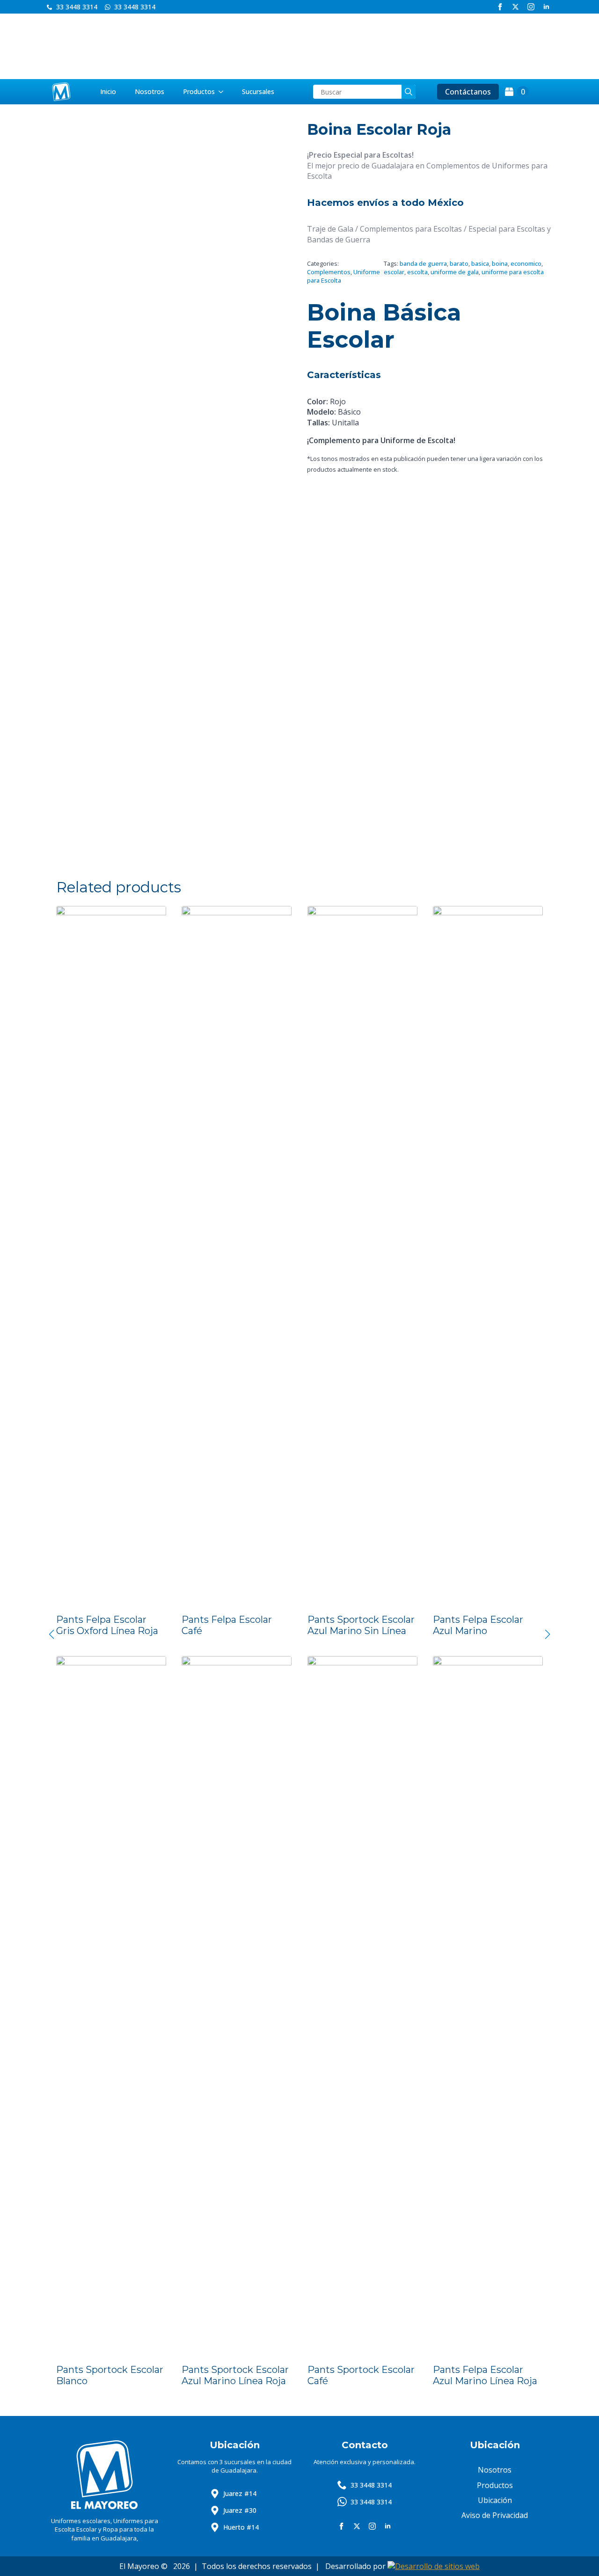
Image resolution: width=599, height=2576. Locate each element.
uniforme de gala (455, 272)
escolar (394, 272)
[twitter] (515, 7)
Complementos (329, 272)
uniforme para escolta (513, 272)
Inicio (108, 91)
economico (526, 263)
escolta (417, 272)
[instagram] (531, 7)
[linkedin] (546, 7)
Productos (199, 91)
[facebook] (500, 7)
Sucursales (258, 91)
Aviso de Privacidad (495, 2515)
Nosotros (150, 91)
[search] (409, 92)
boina (500, 263)
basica (480, 263)
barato (459, 263)
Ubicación (495, 2500)
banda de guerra (423, 263)
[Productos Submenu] (224, 92)
